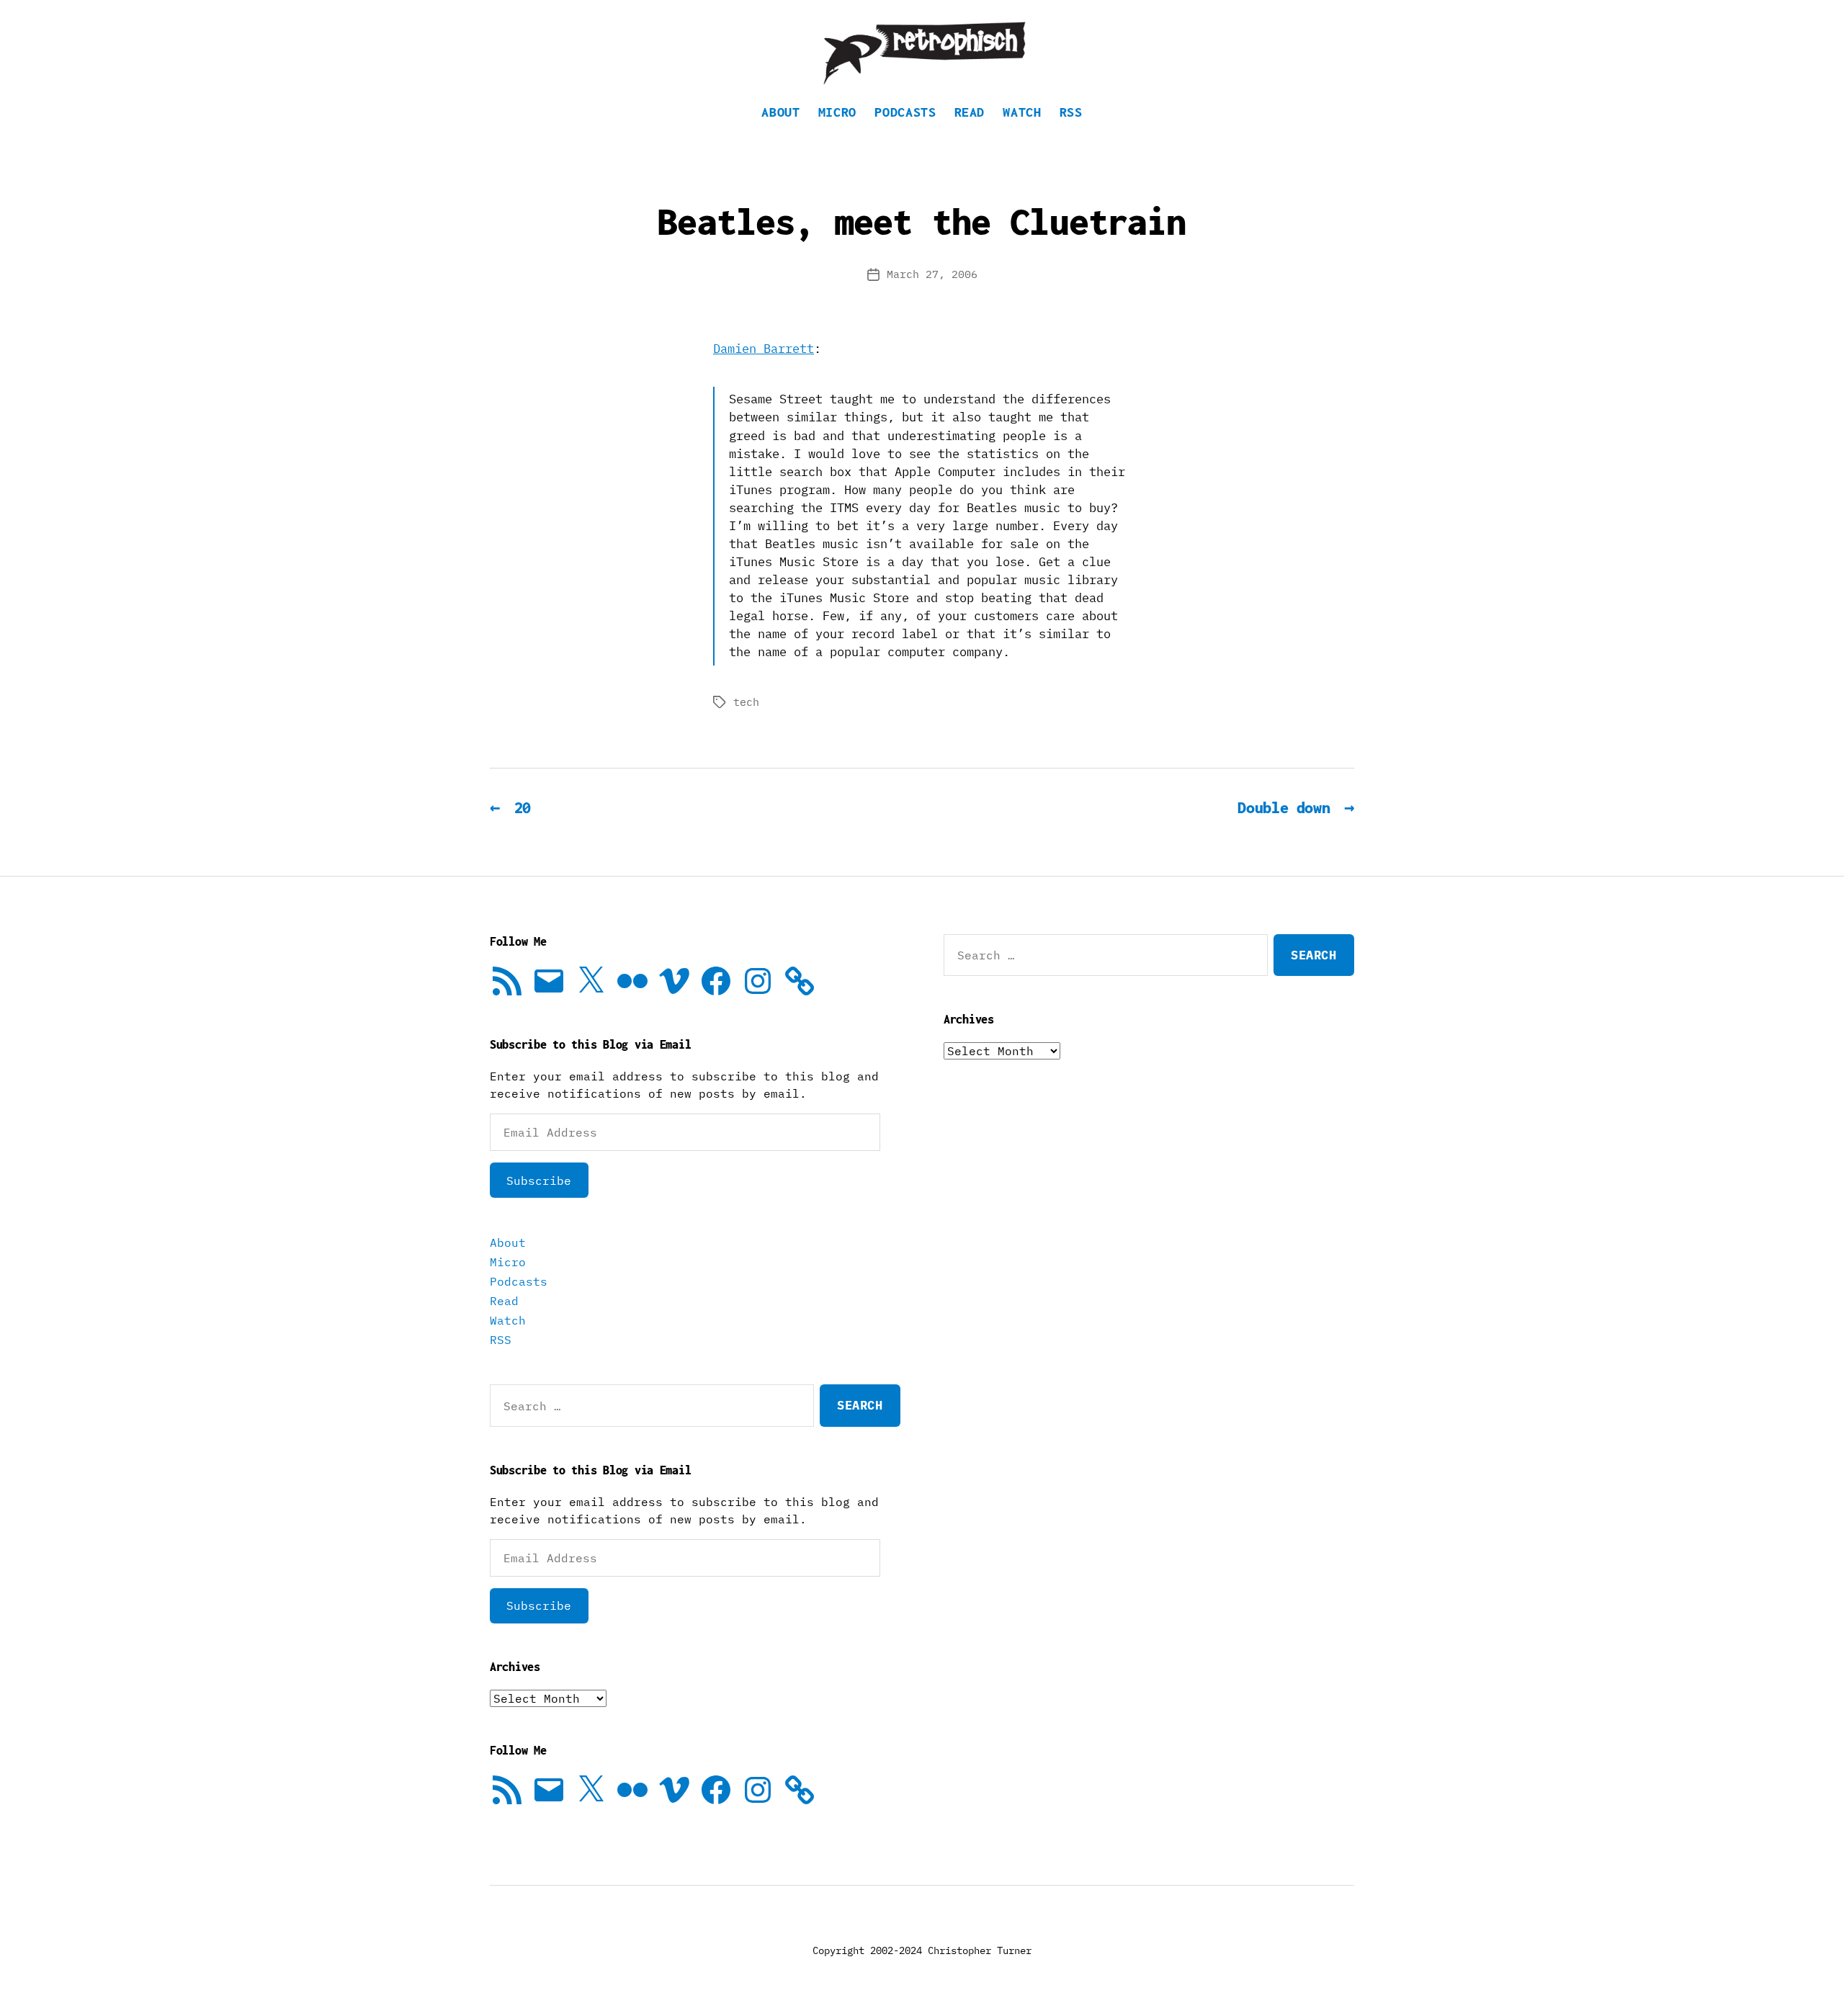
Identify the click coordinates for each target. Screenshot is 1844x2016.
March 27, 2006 (932, 274)
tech (746, 702)
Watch (1022, 112)
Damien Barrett (764, 349)
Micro (837, 112)
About (780, 112)
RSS (1071, 112)
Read (970, 112)
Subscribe (539, 1181)
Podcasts (905, 112)
